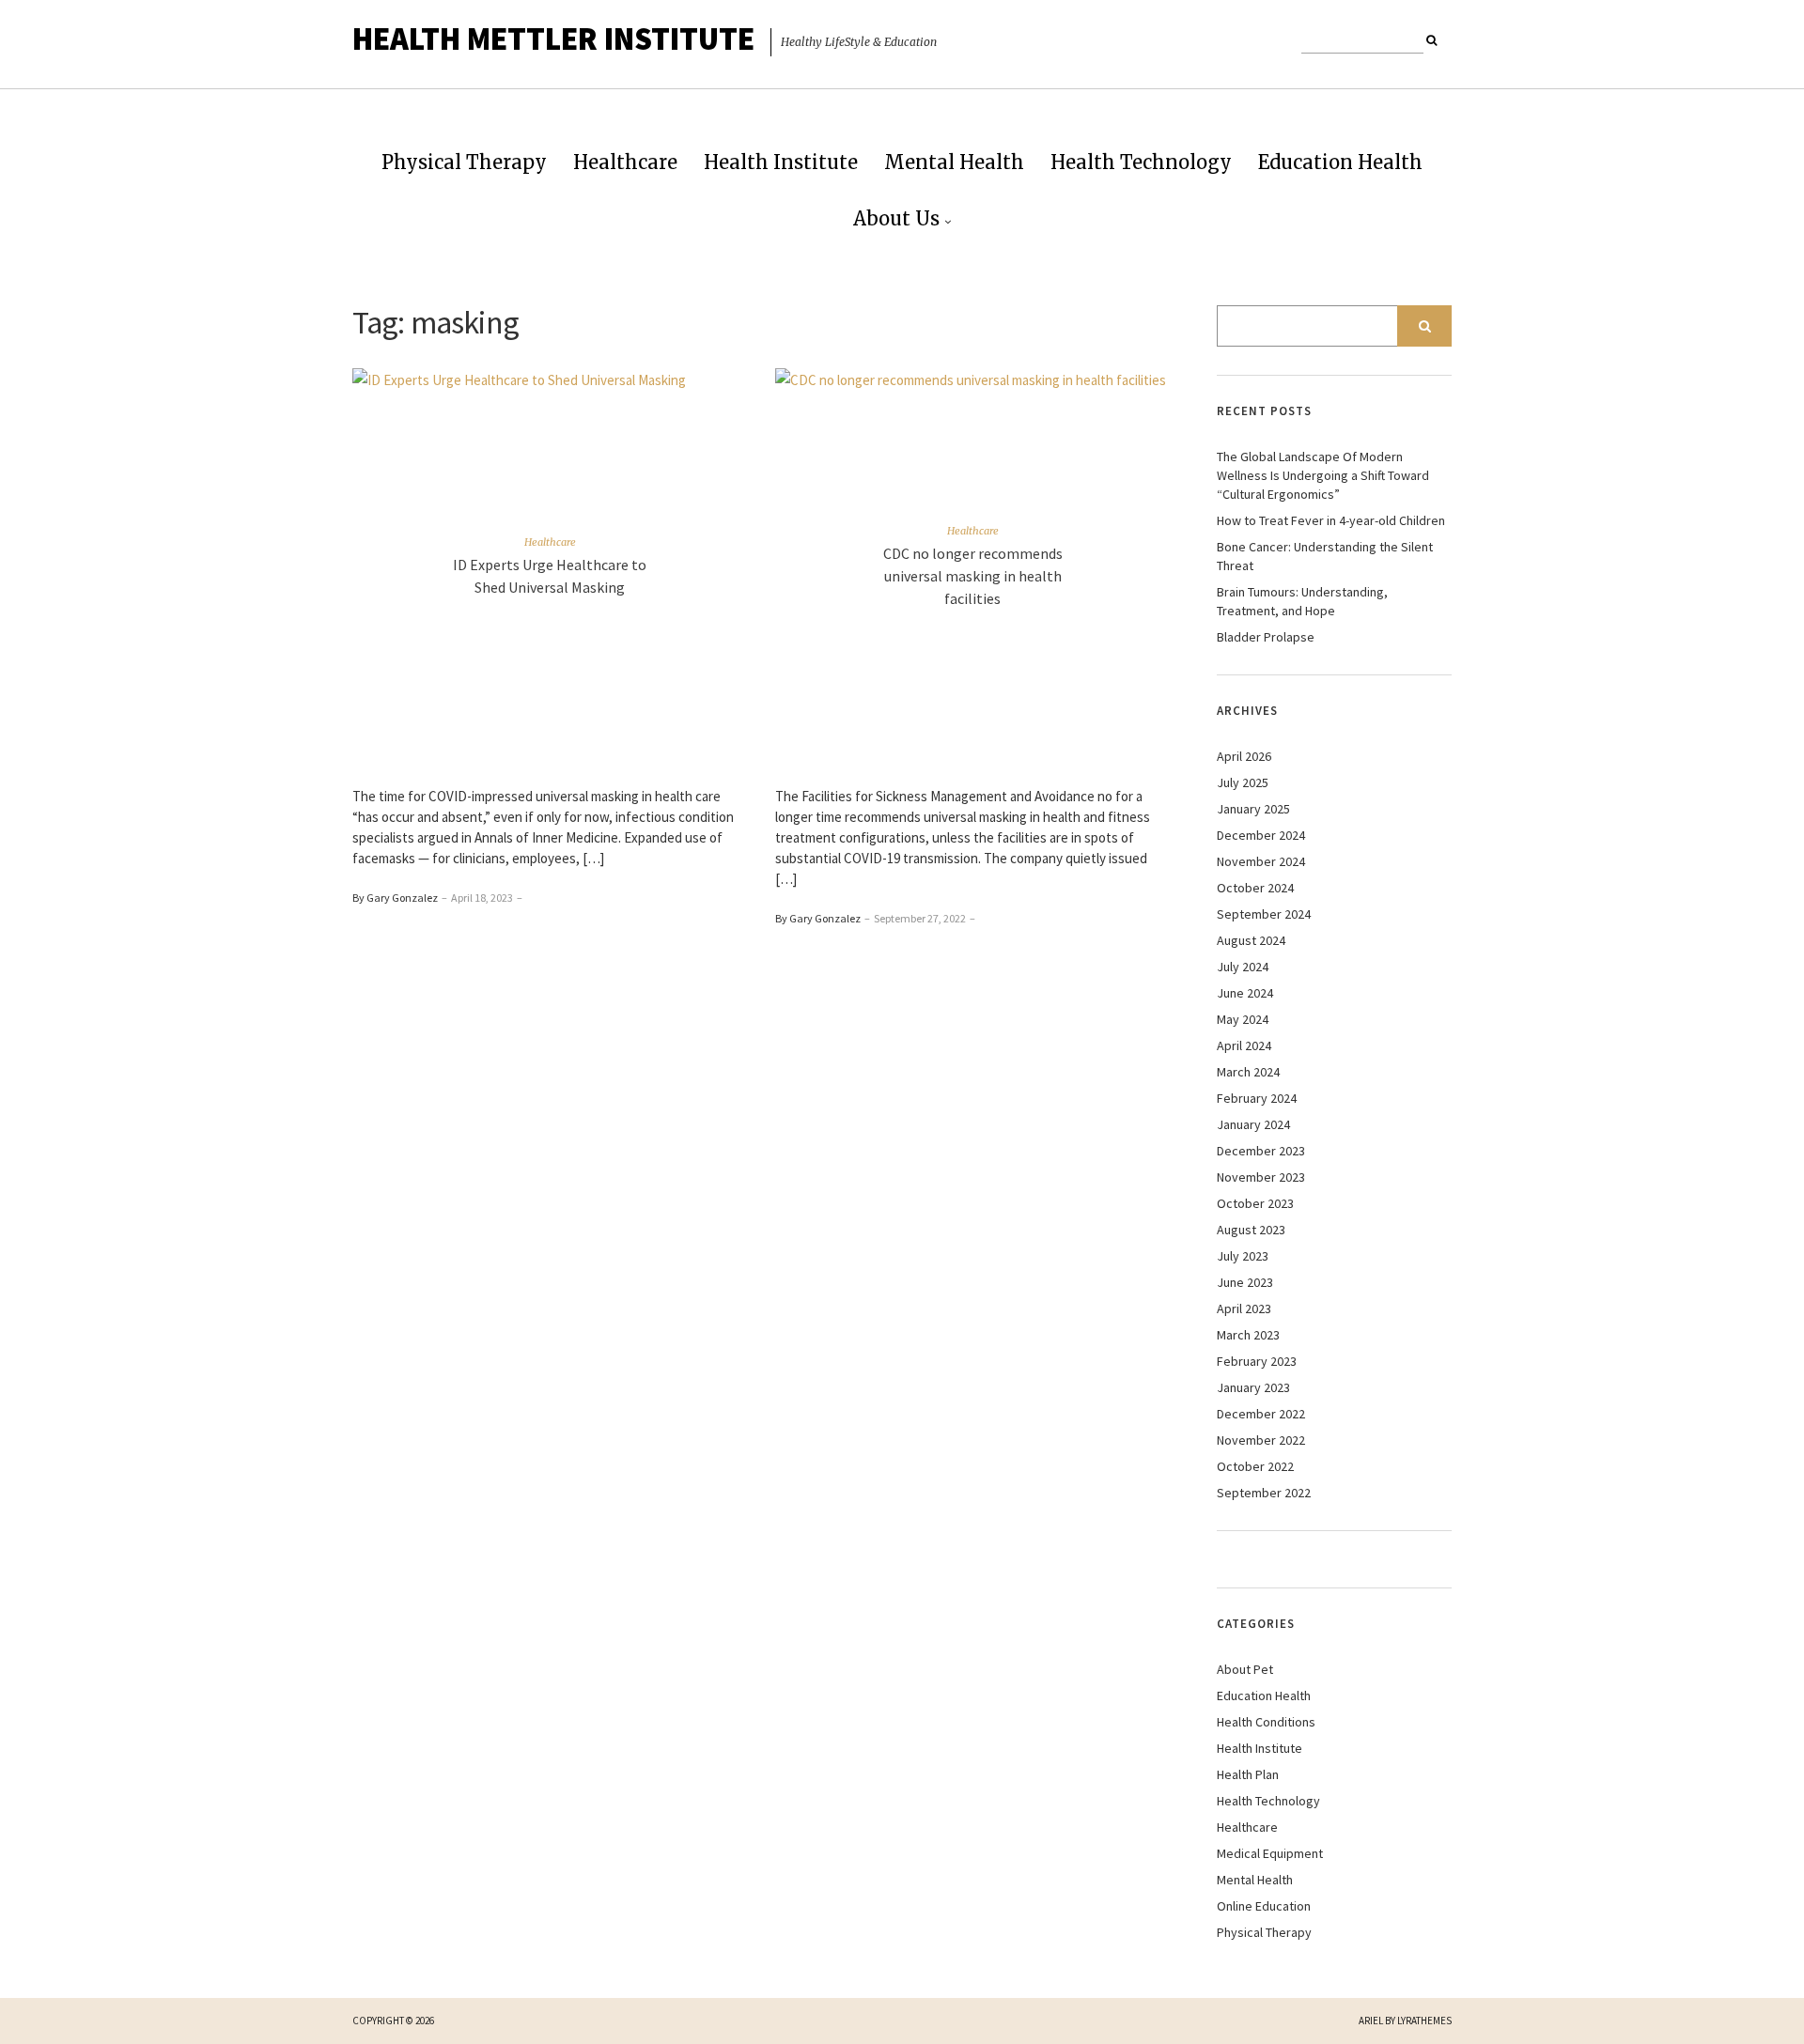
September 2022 (1264, 1493)
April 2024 (1244, 1045)
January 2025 (1253, 809)
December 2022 (1261, 1414)
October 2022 (1255, 1466)
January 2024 (1253, 1124)
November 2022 (1261, 1440)
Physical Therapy (464, 162)
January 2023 (1253, 1387)
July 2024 (1243, 967)
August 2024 (1251, 940)
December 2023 (1261, 1151)
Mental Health (954, 162)
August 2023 (1251, 1230)
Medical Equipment (1270, 1853)
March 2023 (1248, 1335)
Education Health (1340, 162)
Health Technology (1141, 162)
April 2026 (1244, 756)
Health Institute (781, 162)
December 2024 (1261, 835)
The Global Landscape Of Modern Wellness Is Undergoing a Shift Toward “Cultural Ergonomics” (1323, 475)
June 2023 (1245, 1282)
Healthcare (625, 162)
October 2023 (1255, 1203)
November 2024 (1261, 861)
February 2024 (1257, 1098)
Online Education (1264, 1906)
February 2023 (1257, 1361)
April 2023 (1244, 1308)
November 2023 (1261, 1177)
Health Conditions (1266, 1722)
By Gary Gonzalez (395, 898)
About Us (896, 218)
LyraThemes (1424, 2021)
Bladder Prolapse (1266, 637)
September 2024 (1264, 914)
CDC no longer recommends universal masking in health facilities (973, 576)
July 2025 (1243, 782)
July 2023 (1243, 1256)
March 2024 (1248, 1072)
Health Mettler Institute (553, 39)
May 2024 (1243, 1019)
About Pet (1245, 1669)
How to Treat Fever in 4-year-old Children (1331, 520)
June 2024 (1245, 993)
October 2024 (1255, 888)
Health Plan (1248, 1774)
